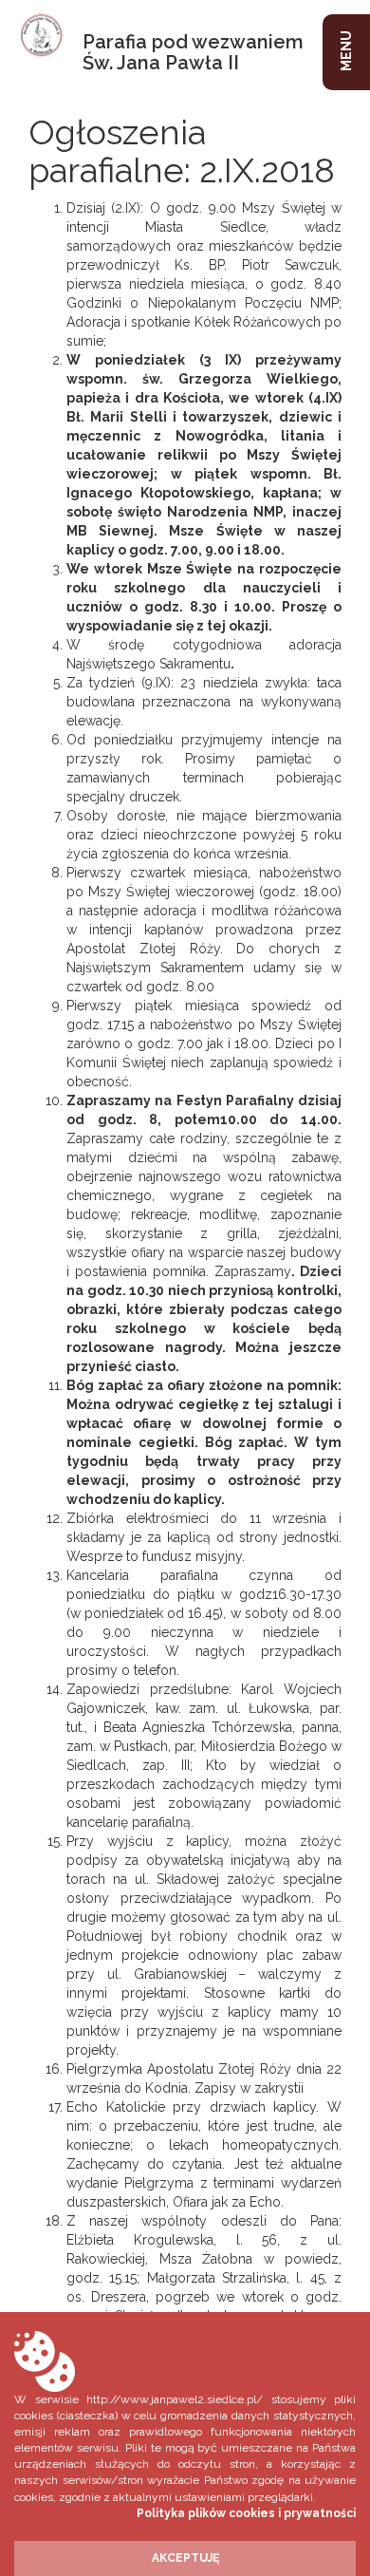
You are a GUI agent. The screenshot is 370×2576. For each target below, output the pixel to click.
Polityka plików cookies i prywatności (246, 2513)
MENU (346, 51)
